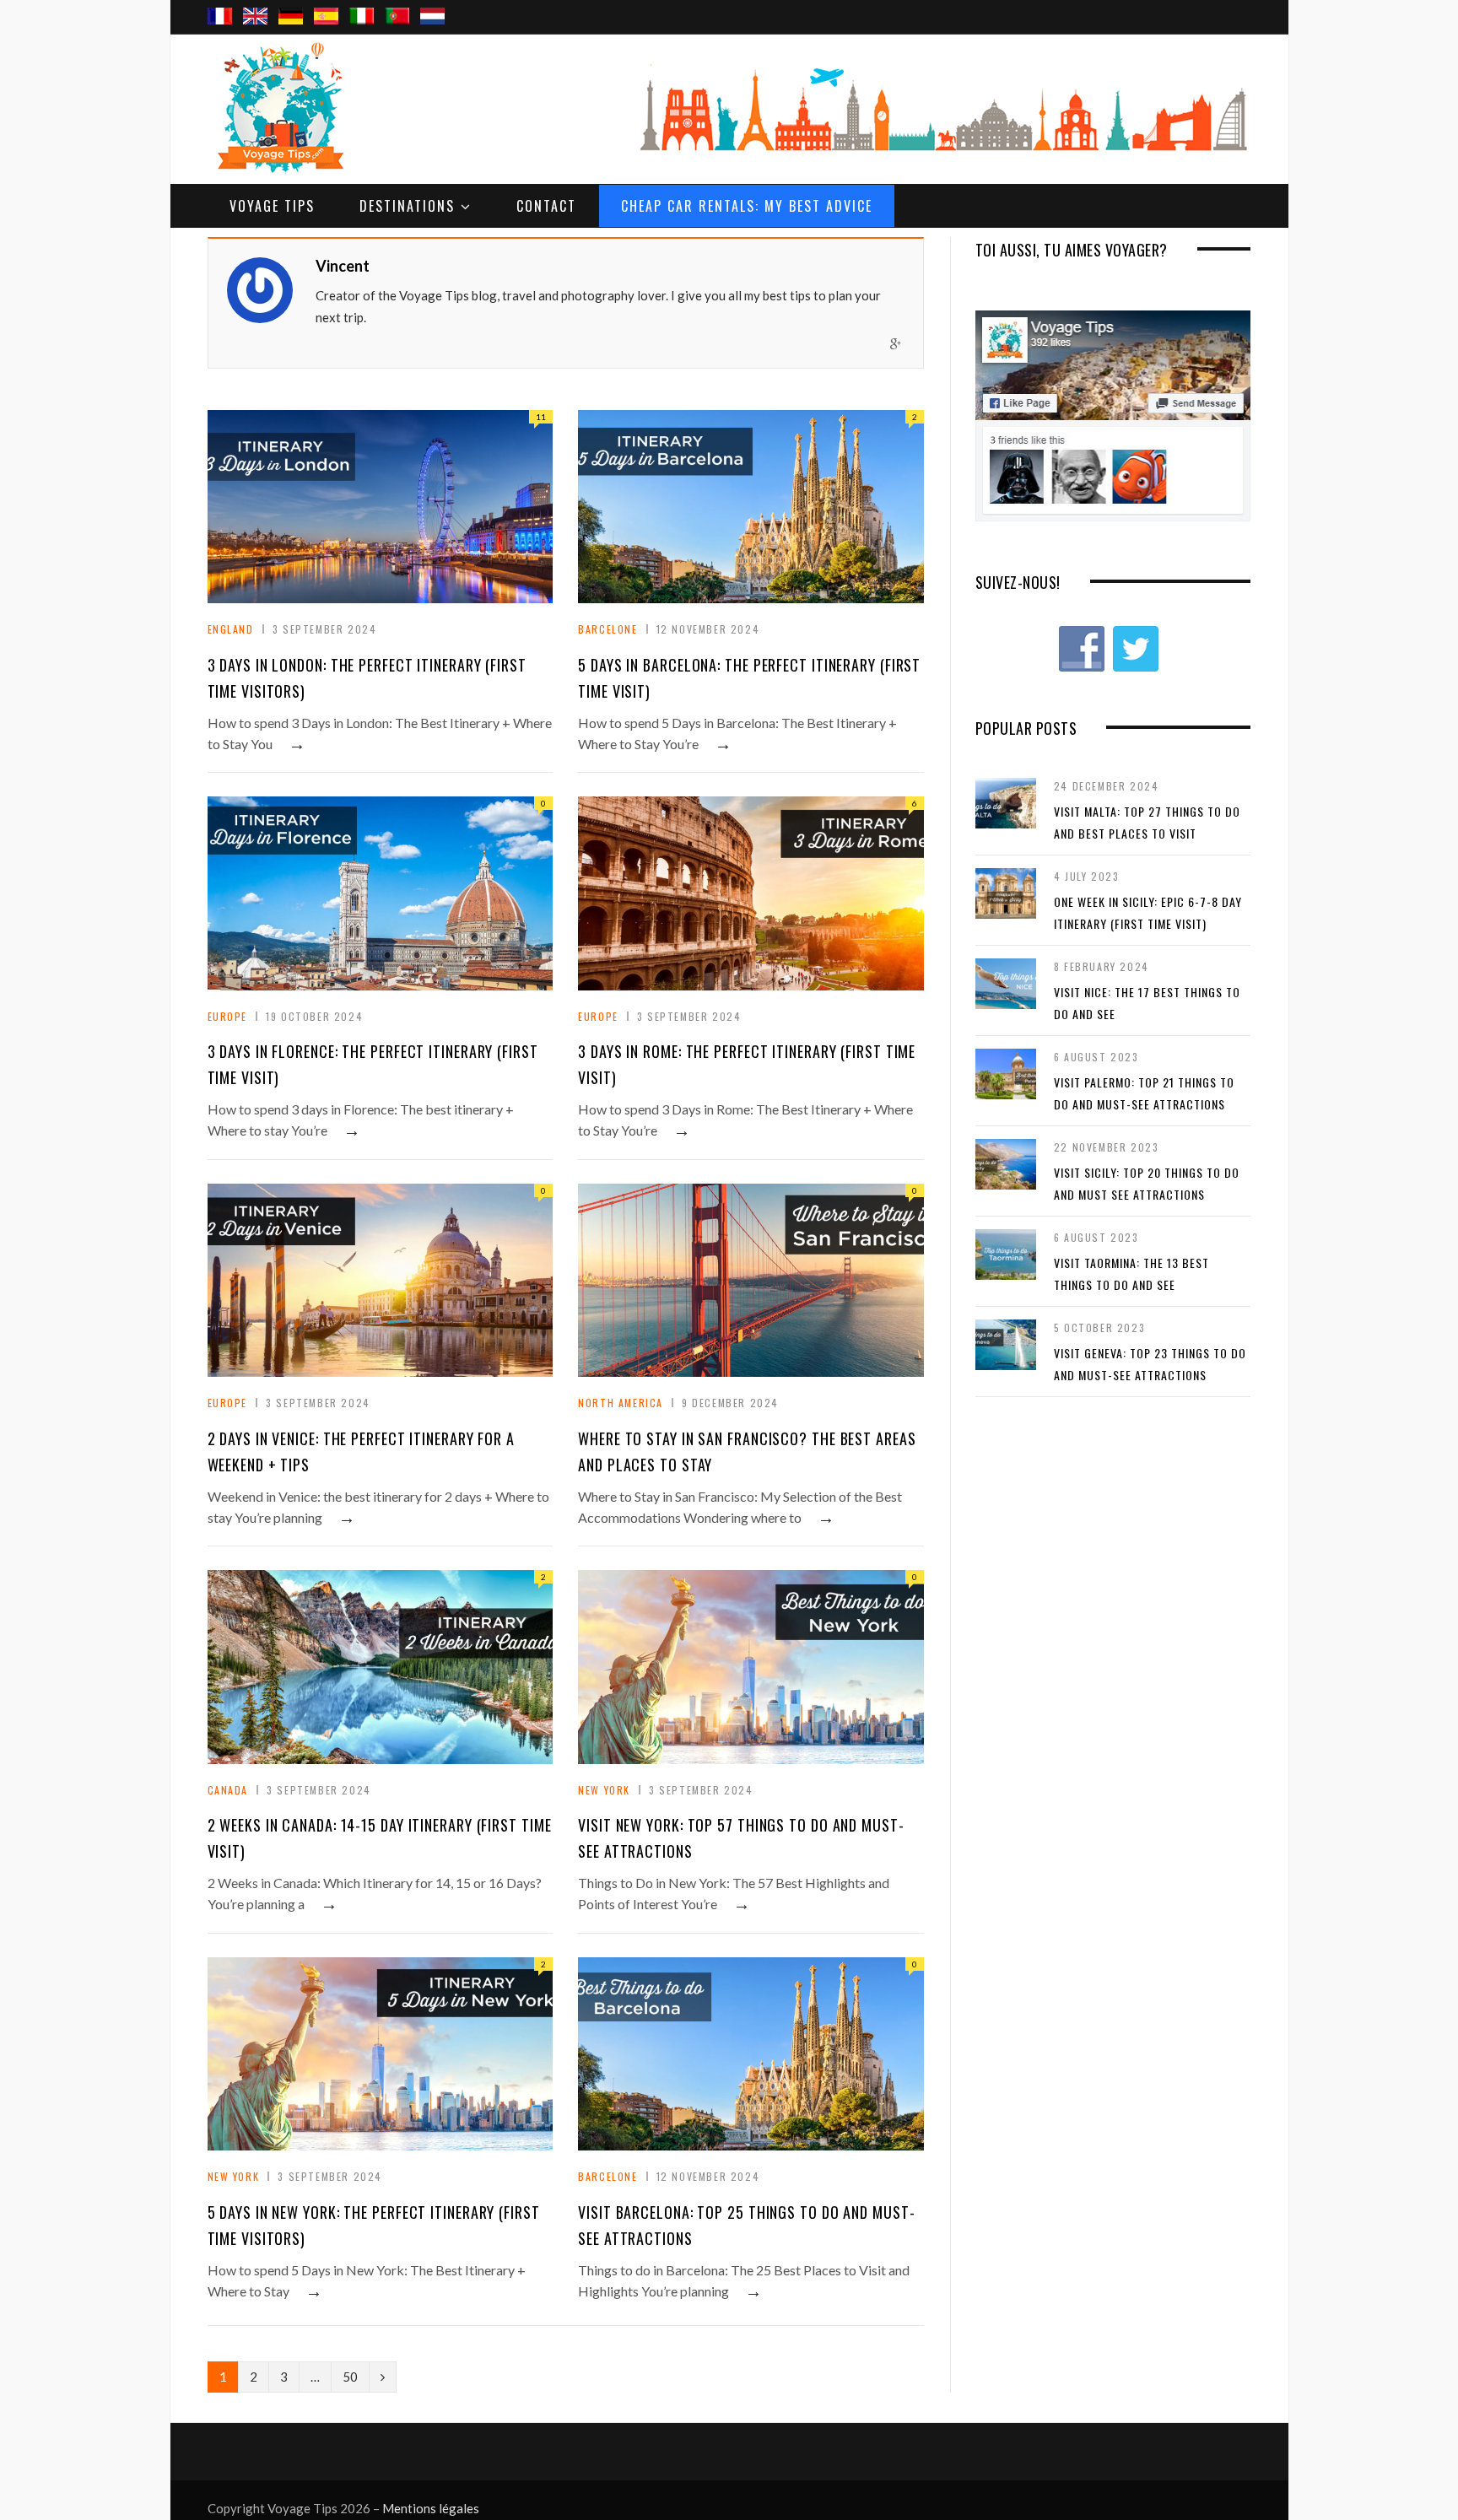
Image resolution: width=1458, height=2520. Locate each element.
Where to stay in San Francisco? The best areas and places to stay (747, 1452)
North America (621, 1403)
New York (604, 1790)
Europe (228, 1016)
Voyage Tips (272, 206)
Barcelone (607, 629)
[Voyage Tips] (279, 109)
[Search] (1232, 1)
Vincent (343, 266)
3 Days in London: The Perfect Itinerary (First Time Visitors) (367, 678)
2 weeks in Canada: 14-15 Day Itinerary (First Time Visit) (380, 1838)
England (231, 629)
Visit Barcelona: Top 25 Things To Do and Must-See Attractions (746, 2225)
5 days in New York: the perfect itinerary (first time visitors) (374, 2225)
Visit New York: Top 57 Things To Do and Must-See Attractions (741, 1838)
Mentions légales (431, 2508)
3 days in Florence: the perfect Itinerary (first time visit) (373, 1064)
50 (350, 2377)
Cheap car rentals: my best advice (747, 206)
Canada (228, 1790)
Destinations (407, 206)
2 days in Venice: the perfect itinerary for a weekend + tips (362, 1452)
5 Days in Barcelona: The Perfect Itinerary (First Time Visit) (749, 678)
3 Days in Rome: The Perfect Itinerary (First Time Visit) (747, 1064)
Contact (546, 206)
